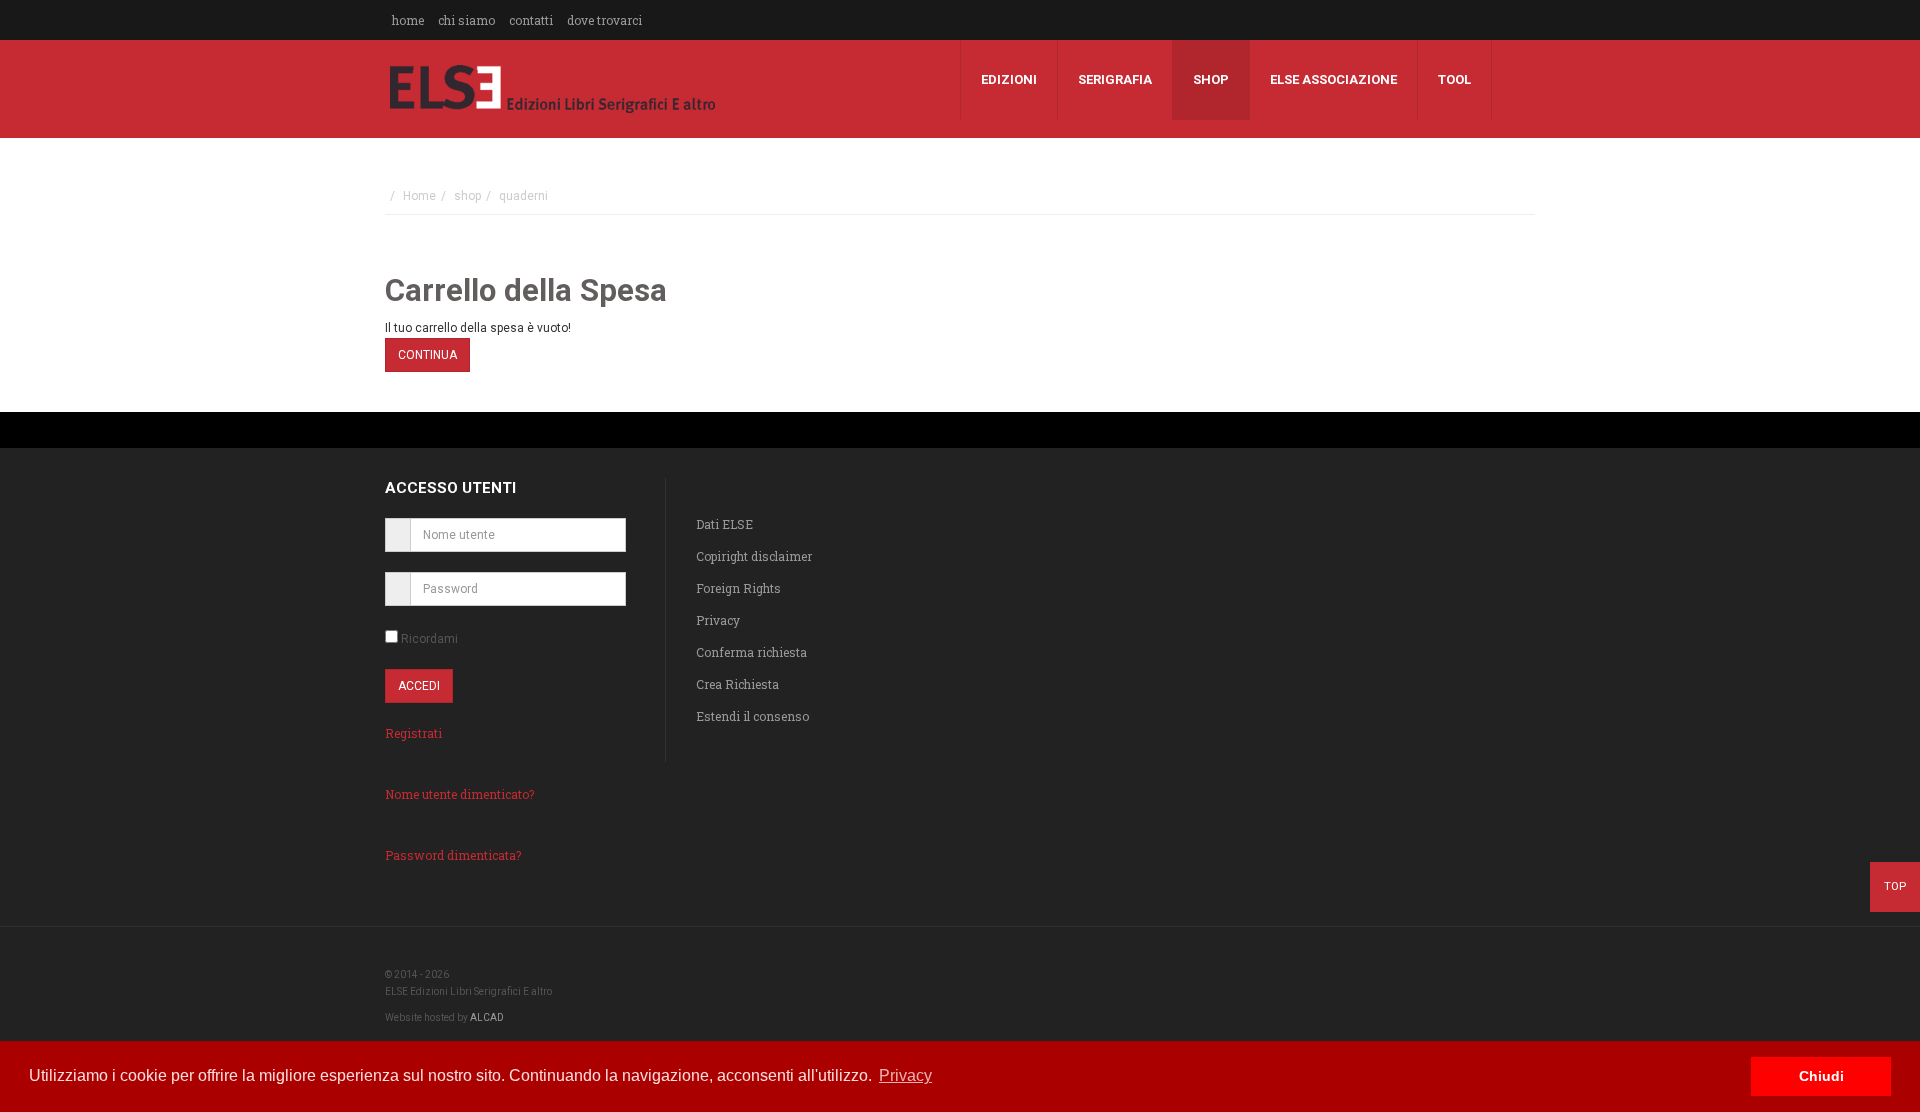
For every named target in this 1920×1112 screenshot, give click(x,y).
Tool (1454, 79)
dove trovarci (604, 20)
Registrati (413, 733)
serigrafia (1115, 79)
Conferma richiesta (751, 652)
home (408, 20)
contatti (531, 20)
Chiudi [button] (1821, 1076)
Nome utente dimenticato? (459, 794)
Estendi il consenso (752, 716)
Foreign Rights (738, 588)
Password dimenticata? (453, 855)
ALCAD (487, 1017)
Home (419, 196)
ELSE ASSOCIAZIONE (1333, 79)
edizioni (1009, 79)
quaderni (523, 196)
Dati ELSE (724, 524)
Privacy (718, 620)
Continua (427, 355)
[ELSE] (552, 89)
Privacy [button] (905, 1075)
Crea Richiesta (737, 684)
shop (1211, 79)
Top (1895, 886)
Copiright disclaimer (754, 556)
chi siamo (466, 20)
